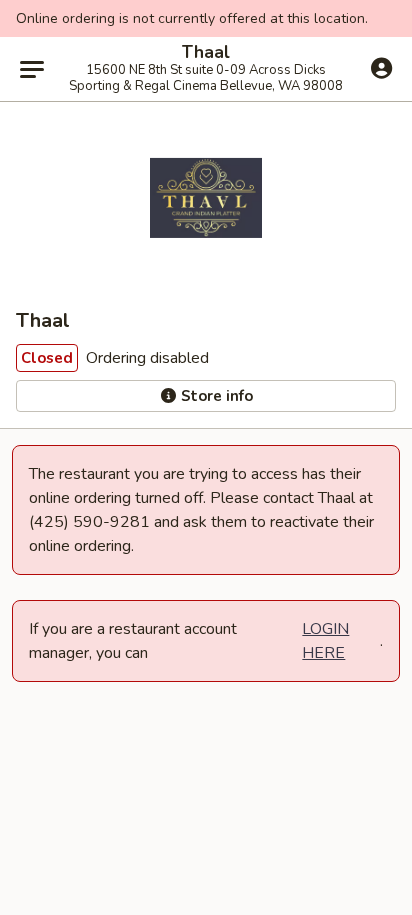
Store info (215, 396)
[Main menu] (32, 69)
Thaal (206, 53)
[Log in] (381, 68)
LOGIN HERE (325, 641)
